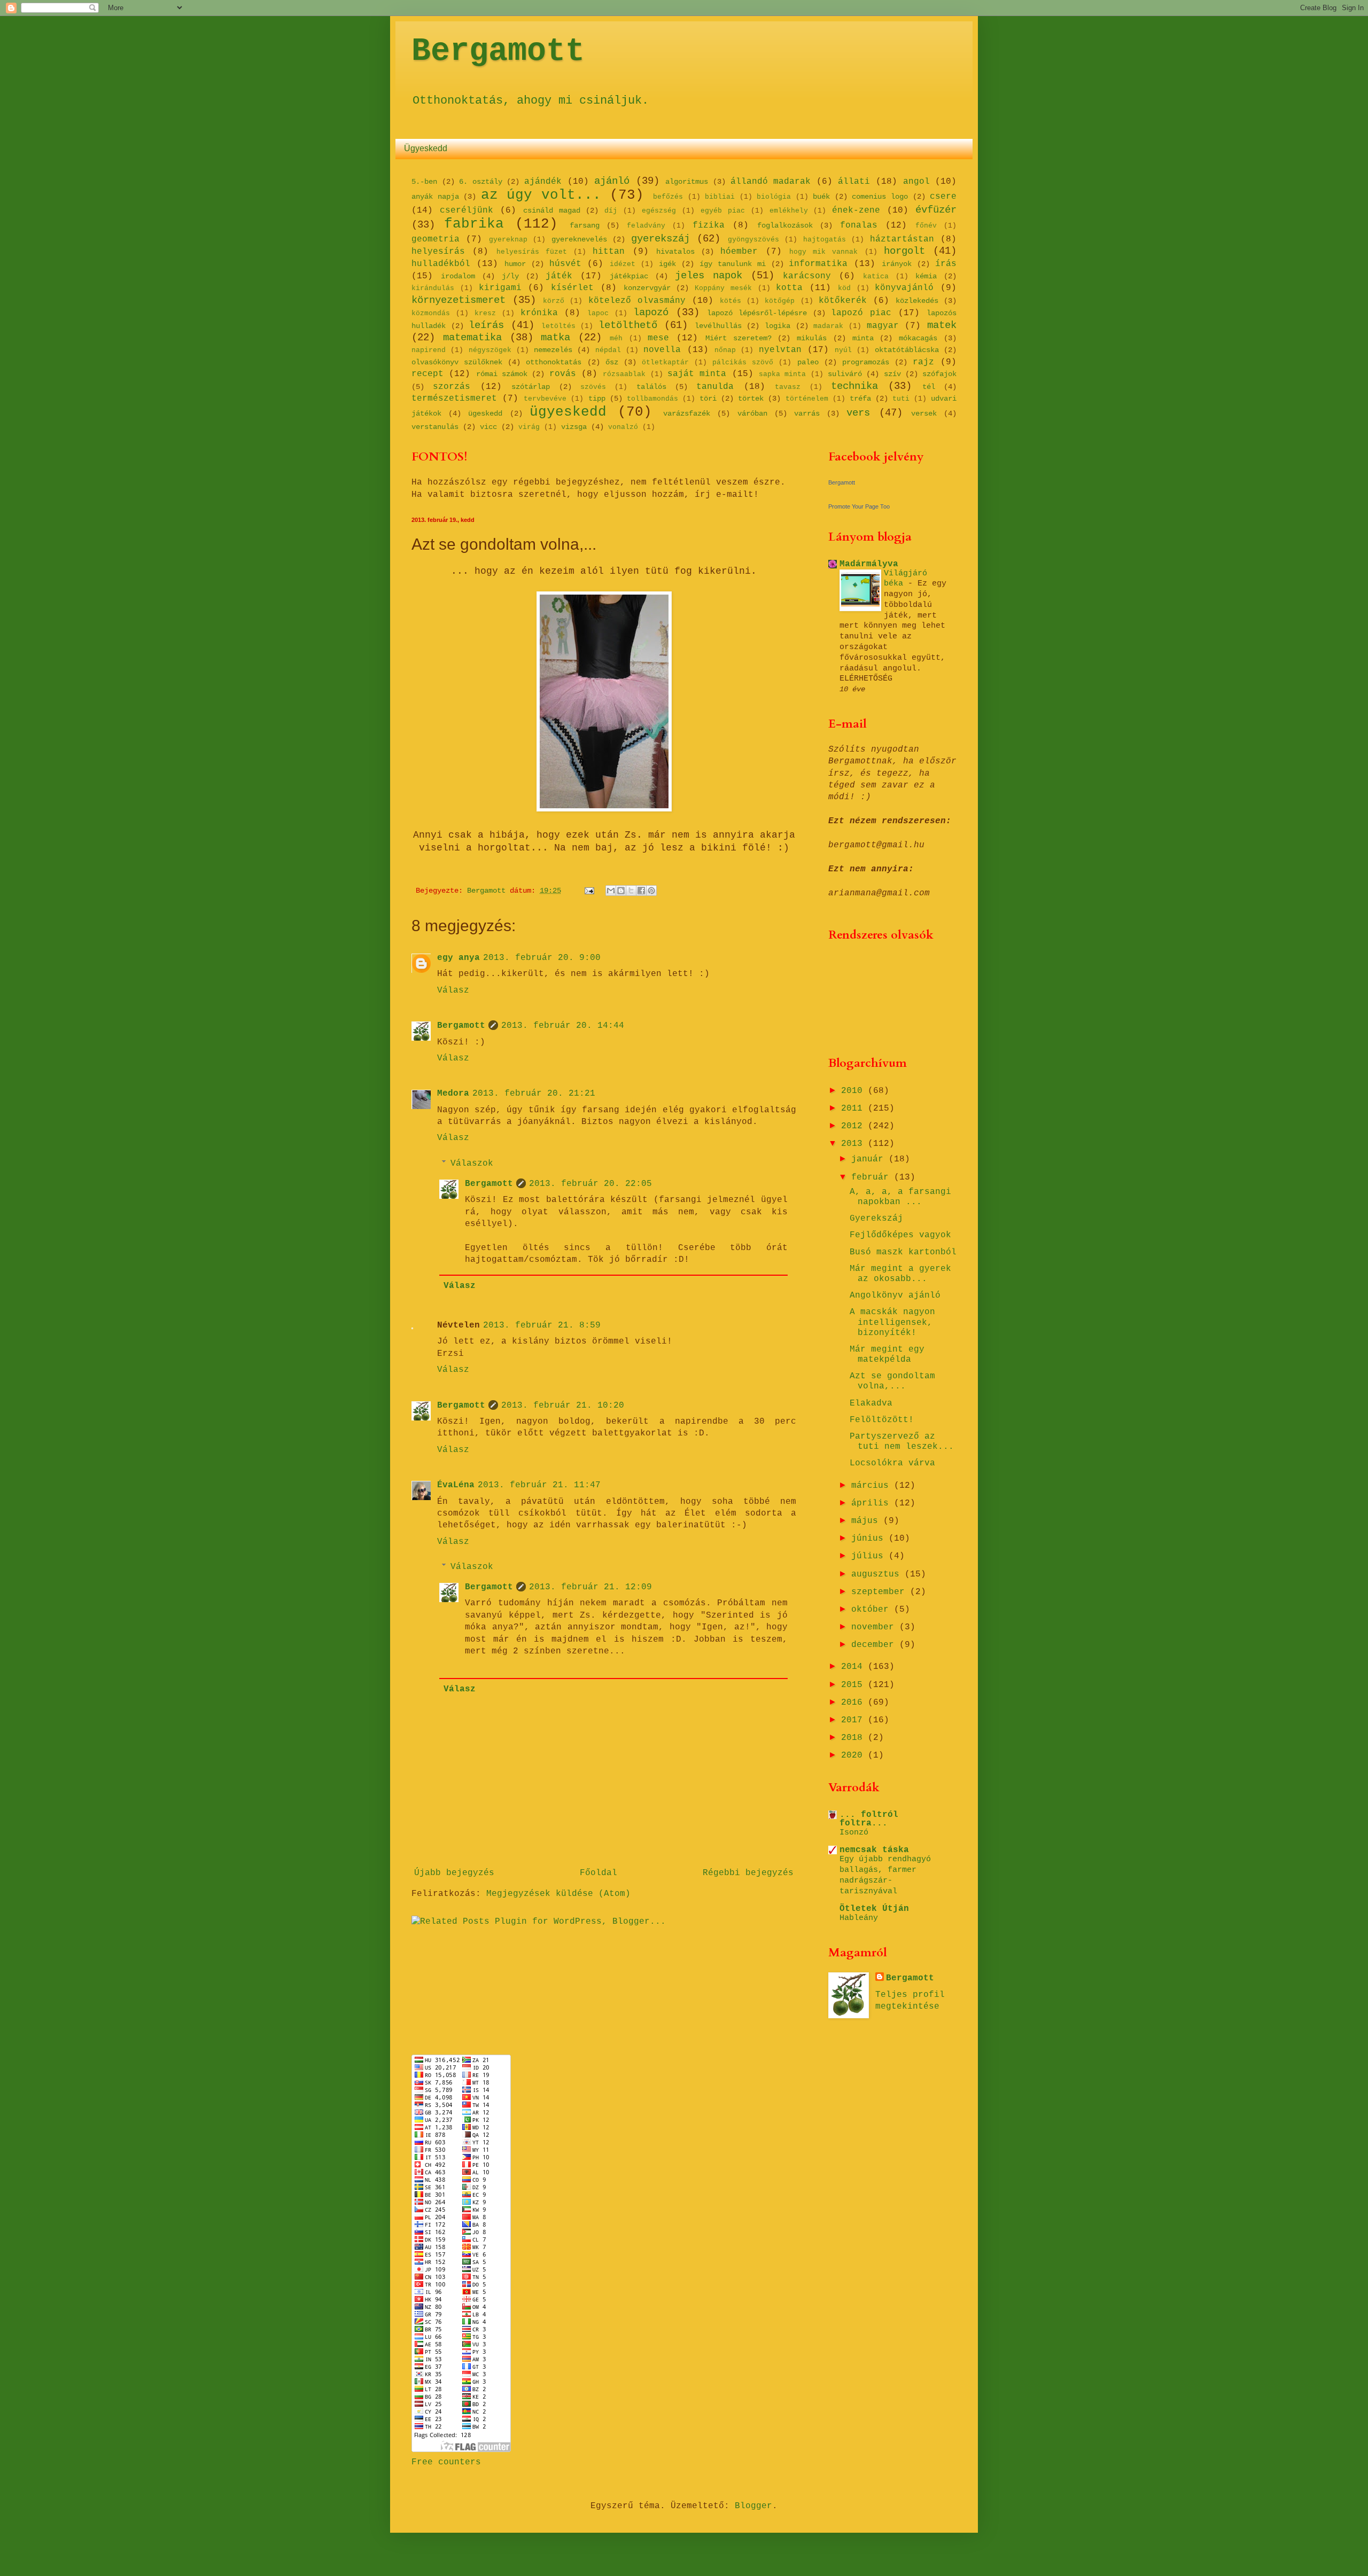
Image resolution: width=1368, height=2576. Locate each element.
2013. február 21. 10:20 (563, 1406)
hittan (609, 252)
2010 (854, 1091)
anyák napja (435, 197)
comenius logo (880, 197)
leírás (486, 325)
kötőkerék (843, 301)
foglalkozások (785, 225)
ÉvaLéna (456, 1485)
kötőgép (780, 301)
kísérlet (572, 288)
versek (924, 413)
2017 (854, 1720)
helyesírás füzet (532, 252)
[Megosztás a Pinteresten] (651, 891)
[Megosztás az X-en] (631, 891)
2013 (854, 1144)
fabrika (474, 224)
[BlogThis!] (621, 891)
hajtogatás (825, 240)
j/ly (510, 276)
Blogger (753, 2506)
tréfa (860, 399)
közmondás (431, 313)
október (873, 1610)
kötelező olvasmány (637, 301)
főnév (926, 226)
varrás (807, 413)
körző (554, 301)
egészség (659, 211)
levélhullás (718, 326)
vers (858, 413)
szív (892, 374)
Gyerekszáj (876, 1219)
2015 (854, 1685)
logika (778, 326)
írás (946, 264)
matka (555, 338)
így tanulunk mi (733, 264)
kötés (730, 301)
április (873, 1503)
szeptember (881, 1592)
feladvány (646, 226)
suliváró (845, 374)
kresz (485, 313)
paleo (808, 362)
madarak (828, 326)
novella (662, 350)
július (870, 1556)
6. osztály (481, 182)
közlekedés (917, 301)
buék (821, 197)
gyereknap (508, 240)
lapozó (651, 313)
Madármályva (869, 564)
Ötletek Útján (874, 1909)
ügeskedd (485, 413)
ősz (612, 362)
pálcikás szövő (743, 362)
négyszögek (490, 350)
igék (667, 264)
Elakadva (871, 1403)
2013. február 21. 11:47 (539, 1485)
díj (611, 211)
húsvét (565, 264)
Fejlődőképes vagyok (900, 1235)
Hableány (859, 1918)
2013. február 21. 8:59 (542, 1325)
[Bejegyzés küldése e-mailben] (590, 891)
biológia (774, 197)
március (873, 1486)
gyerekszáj (660, 239)
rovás (563, 374)
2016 (854, 1703)
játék (559, 276)
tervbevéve (545, 399)
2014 (854, 1667)
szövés (593, 387)
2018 (854, 1738)
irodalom (458, 276)
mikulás (812, 338)
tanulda (715, 387)
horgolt (904, 251)
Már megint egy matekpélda (887, 1355)
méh (616, 338)
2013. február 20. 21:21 (534, 1094)
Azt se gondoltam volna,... (892, 1381)
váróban (752, 413)
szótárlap (531, 387)
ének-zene (856, 210)
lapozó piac (861, 313)
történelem (807, 399)
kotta (789, 288)
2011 (854, 1109)
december (875, 1645)
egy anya (458, 958)
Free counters (446, 2462)
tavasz (788, 387)
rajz (923, 362)
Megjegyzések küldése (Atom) (558, 1894)
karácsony (807, 276)
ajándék (543, 182)
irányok (897, 264)
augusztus (878, 1574)
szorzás (452, 387)
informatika (818, 264)
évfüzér (936, 210)
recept (428, 374)
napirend (429, 350)
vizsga (574, 427)
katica (876, 276)
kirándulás (433, 288)
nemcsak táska (874, 1850)
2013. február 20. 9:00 (542, 958)
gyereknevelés (579, 239)
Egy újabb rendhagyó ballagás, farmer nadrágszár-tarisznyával (885, 1875)
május (867, 1521)
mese (658, 338)
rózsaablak (624, 374)
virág (529, 427)
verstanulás (435, 427)
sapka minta (782, 374)
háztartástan (902, 239)
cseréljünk (467, 210)
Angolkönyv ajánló (895, 1295)
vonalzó (623, 427)
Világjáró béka (905, 579)
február (873, 1177)
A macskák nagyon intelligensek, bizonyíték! (892, 1322)
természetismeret (454, 399)
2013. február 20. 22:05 (590, 1184)
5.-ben (424, 182)
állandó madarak (771, 182)
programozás (866, 362)
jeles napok (709, 276)
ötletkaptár (665, 362)
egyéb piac (723, 211)
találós (651, 387)
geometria (436, 239)
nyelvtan (780, 350)
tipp (597, 399)
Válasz (453, 990)
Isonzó (854, 1832)
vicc (488, 427)
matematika (472, 338)
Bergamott (498, 51)
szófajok (939, 374)
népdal (608, 350)
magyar (883, 326)
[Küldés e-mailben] (611, 891)
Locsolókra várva (892, 1463)
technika (854, 386)
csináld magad (552, 210)
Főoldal (598, 1873)
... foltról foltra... (869, 1819)
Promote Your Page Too (859, 506)
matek (942, 325)
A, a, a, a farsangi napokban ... (900, 1197)
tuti (901, 399)
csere (943, 197)
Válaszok (472, 1163)
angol (916, 182)
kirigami (500, 288)
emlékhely (789, 211)
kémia (926, 276)
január (870, 1159)
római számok (502, 374)
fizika (709, 225)
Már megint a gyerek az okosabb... (900, 1274)
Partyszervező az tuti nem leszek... (902, 1442)
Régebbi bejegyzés (748, 1873)
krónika (539, 313)
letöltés (558, 326)
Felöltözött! (882, 1420)
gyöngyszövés (753, 240)
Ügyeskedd (426, 148)
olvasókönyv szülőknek (457, 362)
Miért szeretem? (739, 338)
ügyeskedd (568, 412)
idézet (623, 264)
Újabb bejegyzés (454, 1873)
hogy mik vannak (824, 252)
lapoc (598, 313)
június (870, 1539)
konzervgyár (647, 288)
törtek (751, 399)
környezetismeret (458, 300)
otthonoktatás (554, 362)
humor (515, 264)
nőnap (725, 350)
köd (844, 288)
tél (929, 387)
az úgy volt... (541, 195)
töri (708, 399)
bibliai (720, 197)
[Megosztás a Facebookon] (641, 891)
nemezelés (553, 350)
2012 (854, 1126)
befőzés (668, 197)
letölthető (628, 325)
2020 (854, 1755)
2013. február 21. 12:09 (590, 1587)
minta (863, 338)
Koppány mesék (723, 288)
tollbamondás (652, 399)
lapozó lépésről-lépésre (757, 313)
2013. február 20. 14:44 (563, 1026)
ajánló (612, 181)
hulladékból (441, 264)
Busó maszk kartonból (903, 1252)
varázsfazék (687, 413)
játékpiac (629, 276)
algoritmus (687, 182)
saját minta (697, 374)
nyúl (843, 350)
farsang (585, 225)
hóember (739, 252)
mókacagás (918, 338)
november (875, 1627)
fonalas (859, 225)
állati (854, 182)
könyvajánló (904, 288)
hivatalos (675, 252)
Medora (453, 1094)
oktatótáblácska (907, 350)
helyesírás (438, 252)
